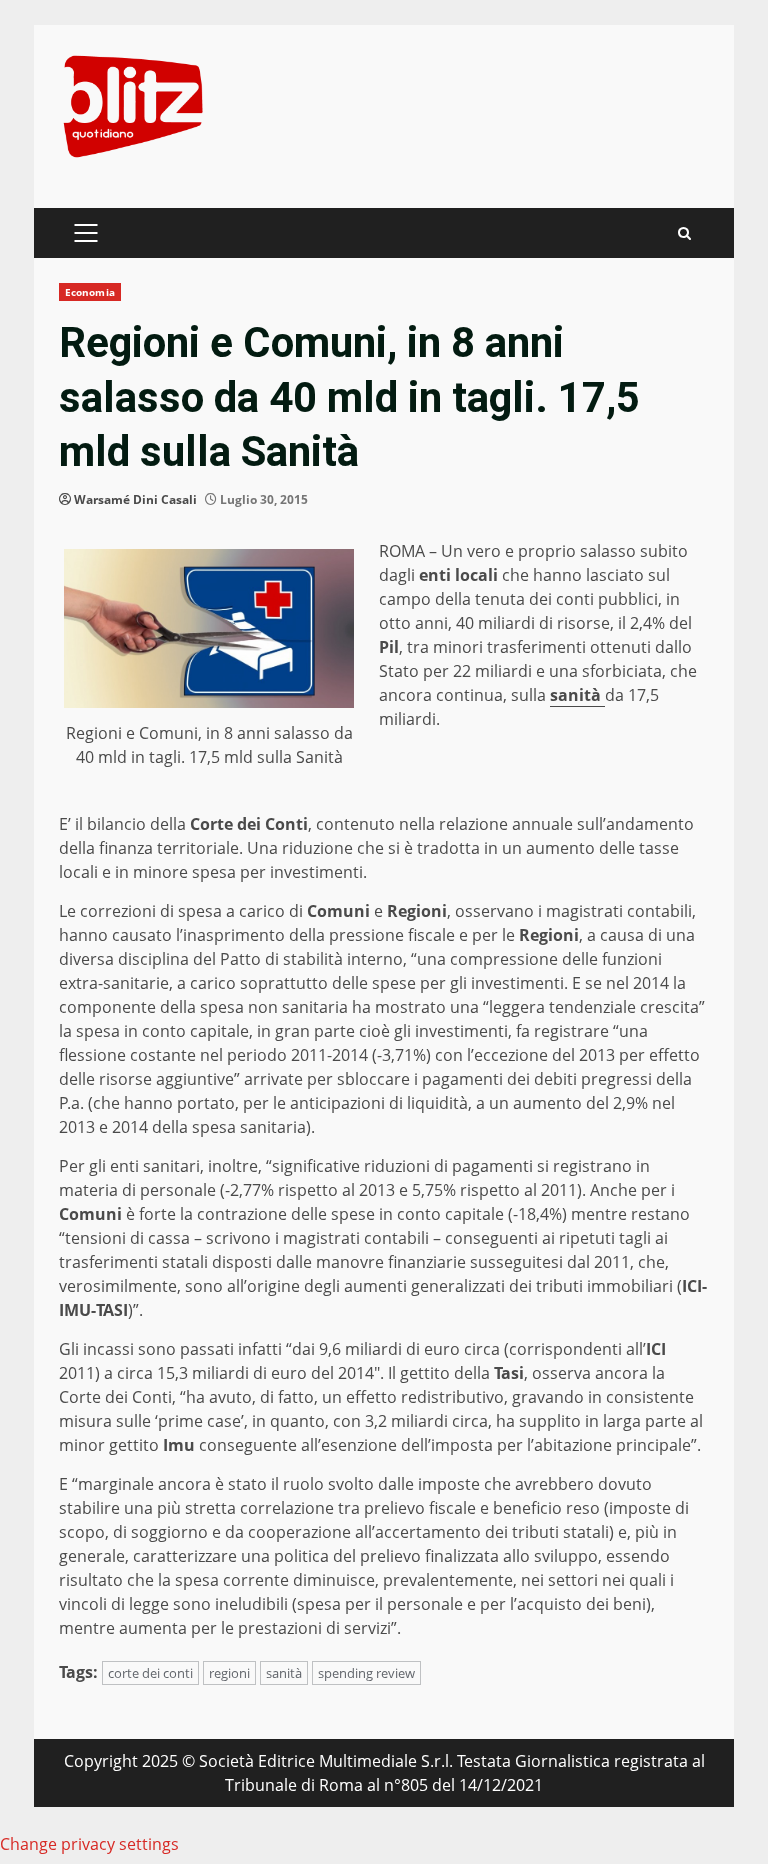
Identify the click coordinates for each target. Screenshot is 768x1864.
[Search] (684, 233)
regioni (229, 1673)
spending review (366, 1673)
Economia (90, 292)
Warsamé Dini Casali (135, 499)
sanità (284, 1673)
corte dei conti (150, 1673)
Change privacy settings (89, 1844)
